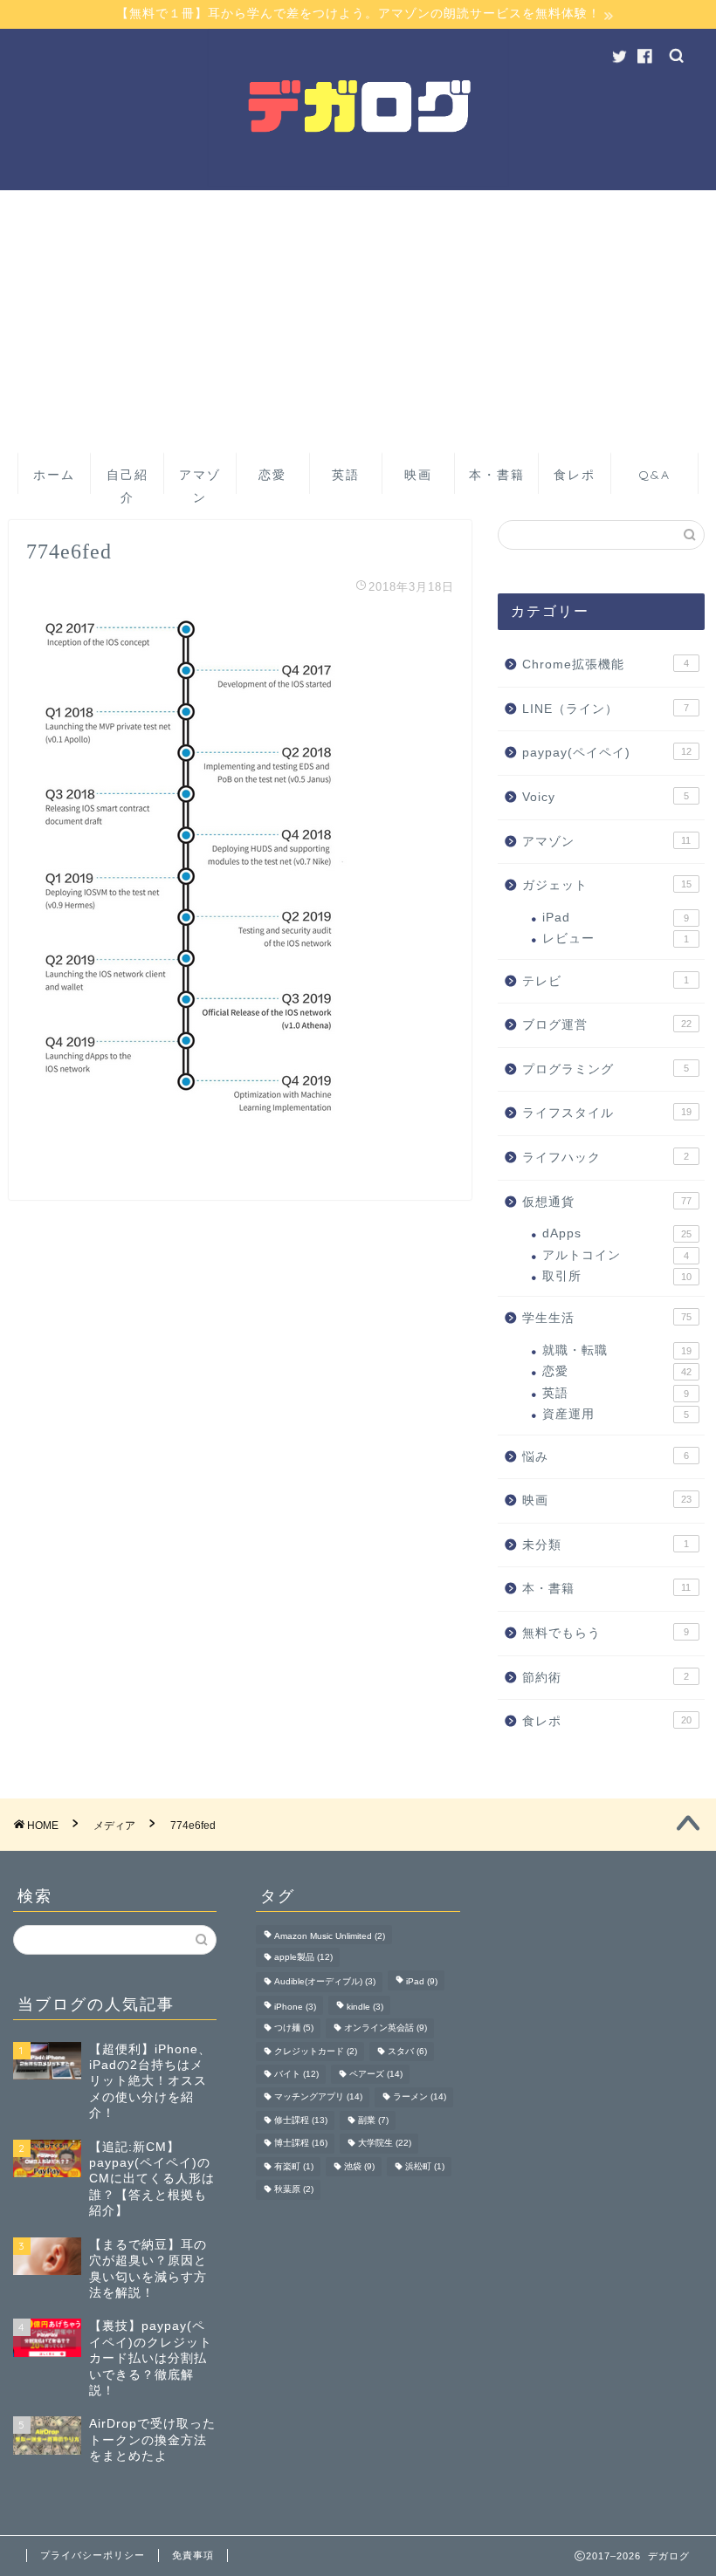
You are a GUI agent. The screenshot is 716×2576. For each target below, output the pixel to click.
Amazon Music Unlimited (330, 1936)
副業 (373, 2120)
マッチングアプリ (318, 2097)
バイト (296, 2074)
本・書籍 (497, 475)
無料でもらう (606, 1633)
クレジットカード (316, 2051)
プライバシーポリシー (93, 2555)
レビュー (616, 939)
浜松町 (425, 2166)
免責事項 (193, 2555)
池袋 (359, 2166)
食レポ (575, 475)
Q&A (654, 475)
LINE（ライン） (606, 709)
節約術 (606, 1678)
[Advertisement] (358, 321)
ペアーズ (376, 2074)
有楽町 (294, 2166)
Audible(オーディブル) (325, 1982)
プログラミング (606, 1069)
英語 (346, 475)
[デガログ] (358, 186)
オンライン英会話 (386, 2028)
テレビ (606, 981)
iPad (616, 918)
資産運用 (616, 1414)
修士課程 (301, 2120)
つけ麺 (294, 2028)
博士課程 (301, 2144)
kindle (365, 2007)
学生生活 (607, 1318)
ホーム (54, 475)
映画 (418, 475)
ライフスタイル (607, 1113)
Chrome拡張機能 (606, 665)
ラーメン (420, 2097)
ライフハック (606, 1158)
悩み (606, 1457)
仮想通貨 (607, 1202)
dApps (617, 1233)
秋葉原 (294, 2190)
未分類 (606, 1545)
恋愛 (272, 475)
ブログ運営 (607, 1025)
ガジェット (607, 885)
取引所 (617, 1276)
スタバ (407, 2051)
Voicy (606, 797)
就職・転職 (617, 1350)
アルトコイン (616, 1255)
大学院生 (385, 2144)
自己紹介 (127, 480)
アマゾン (200, 480)
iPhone (295, 2007)
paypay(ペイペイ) (607, 753)
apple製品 (303, 1957)
